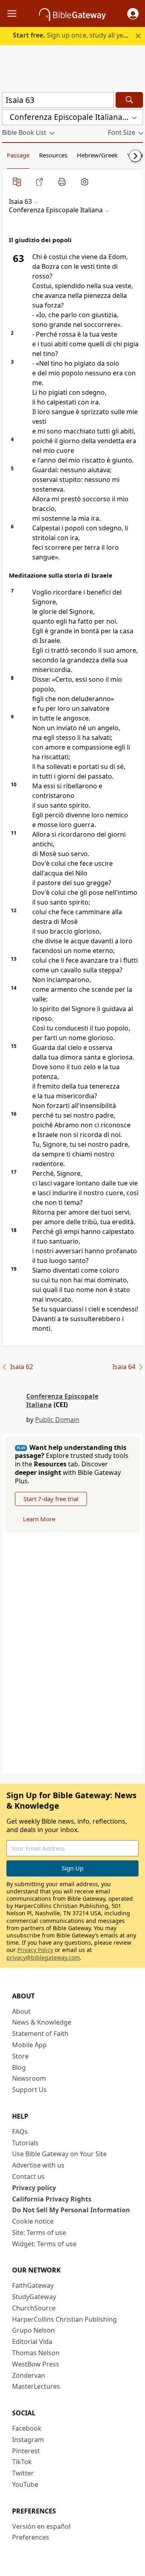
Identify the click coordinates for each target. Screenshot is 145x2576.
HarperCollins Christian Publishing (64, 2319)
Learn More (39, 1519)
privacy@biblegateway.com (43, 1957)
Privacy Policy (35, 1950)
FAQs (20, 2132)
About (21, 2011)
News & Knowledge (42, 2022)
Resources (53, 155)
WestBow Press (36, 2364)
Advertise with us (38, 2165)
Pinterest (26, 2451)
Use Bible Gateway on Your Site (59, 2154)
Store (20, 2056)
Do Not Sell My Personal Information (71, 2210)
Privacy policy (34, 2188)
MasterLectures (36, 2386)
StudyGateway (34, 2297)
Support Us (29, 2090)
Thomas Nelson (36, 2353)
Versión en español (41, 2526)
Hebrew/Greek (97, 155)
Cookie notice (33, 2221)
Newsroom (29, 2078)
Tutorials (25, 2143)
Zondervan (29, 2375)
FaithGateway (33, 2285)
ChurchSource (34, 2308)
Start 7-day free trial (51, 1499)
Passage (18, 155)
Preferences (31, 2537)
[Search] (129, 100)
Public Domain (57, 1420)
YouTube (25, 2484)
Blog (19, 2067)
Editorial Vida (32, 2341)
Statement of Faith (40, 2034)
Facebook (27, 2428)
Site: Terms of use (39, 2233)
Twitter (23, 2473)
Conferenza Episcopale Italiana (62, 1400)
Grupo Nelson (33, 2330)
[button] (133, 14)
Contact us (28, 2176)
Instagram (28, 2440)
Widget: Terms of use (44, 2244)
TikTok (22, 2462)
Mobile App (29, 2045)
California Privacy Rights (52, 2199)
